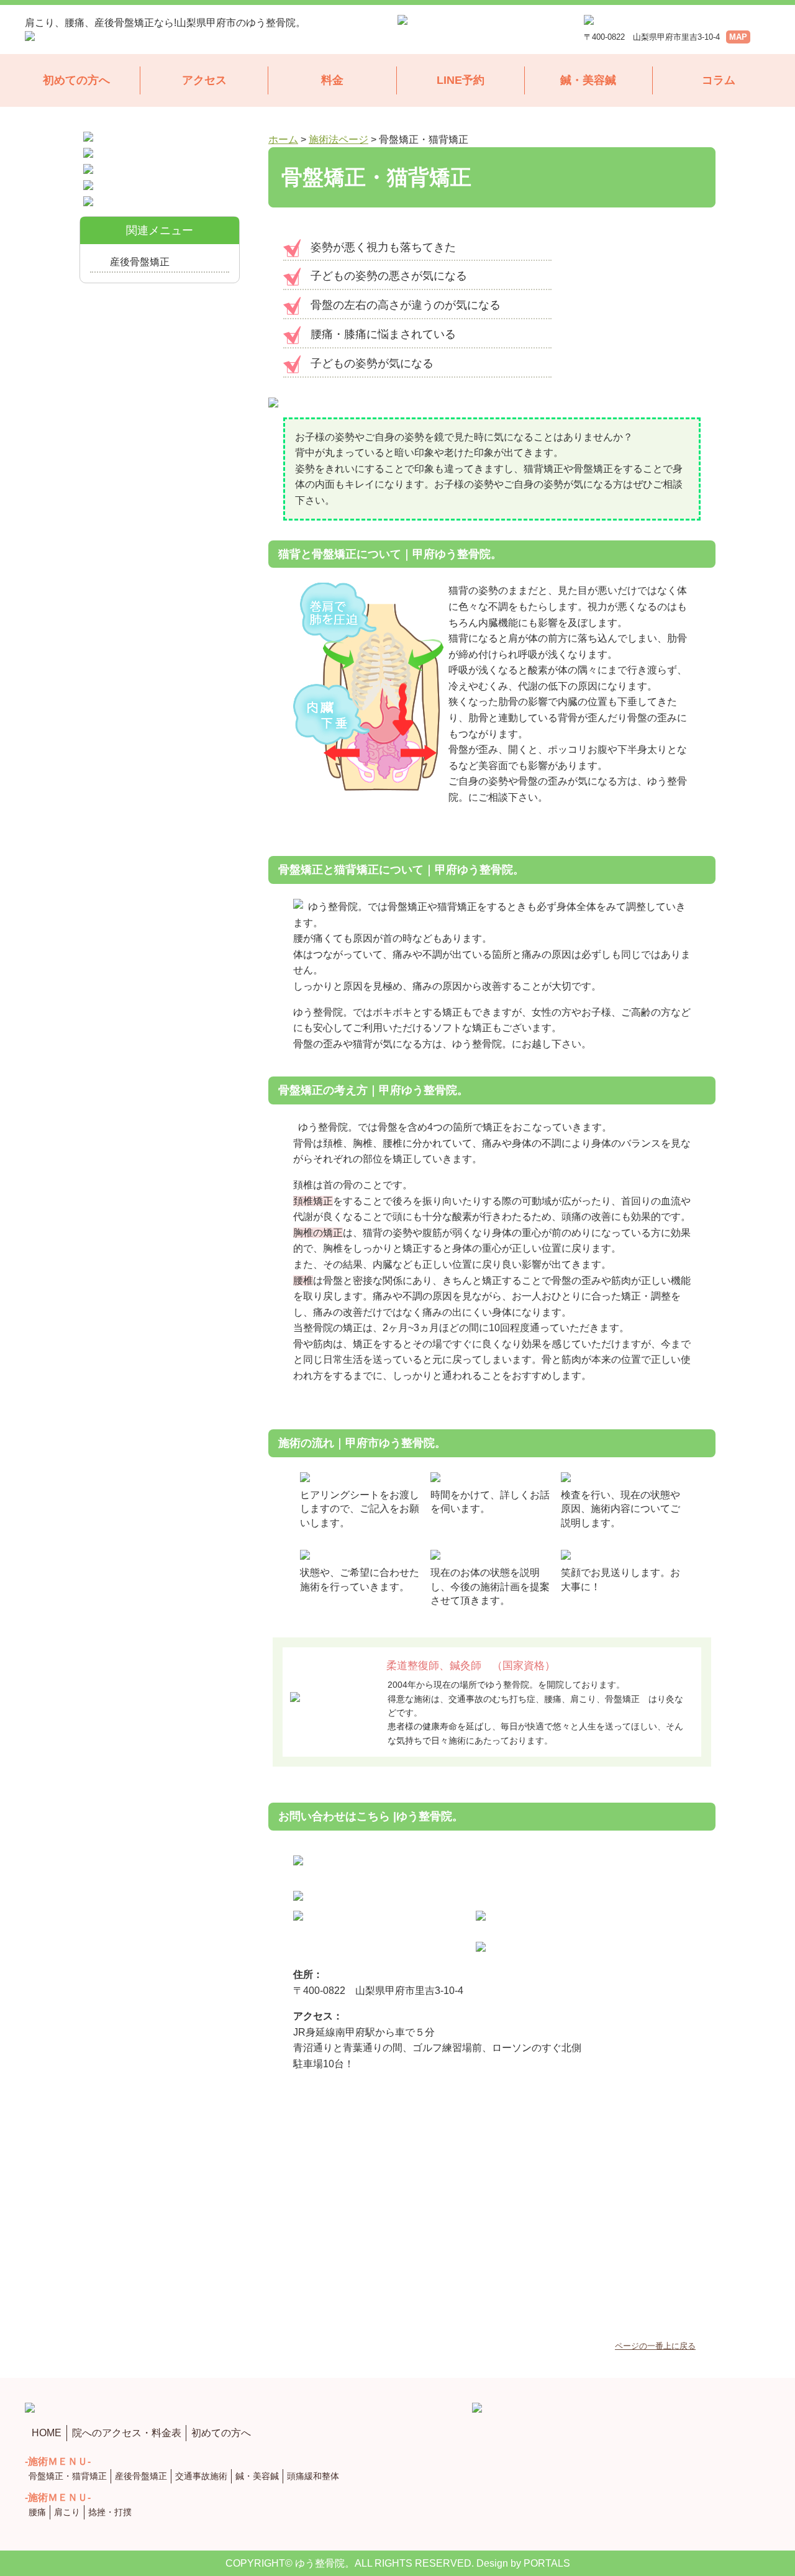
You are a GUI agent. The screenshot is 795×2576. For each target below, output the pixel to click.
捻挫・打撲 (110, 2512)
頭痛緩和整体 (313, 2476)
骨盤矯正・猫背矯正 (68, 2476)
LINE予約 (461, 80)
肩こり (67, 2512)
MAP (738, 37)
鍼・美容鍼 (588, 80)
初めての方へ (76, 80)
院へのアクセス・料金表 (127, 2433)
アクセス (204, 80)
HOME (47, 2433)
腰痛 (37, 2512)
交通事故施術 (201, 2476)
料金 (332, 80)
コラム (719, 80)
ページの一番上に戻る (655, 2346)
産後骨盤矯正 (140, 262)
